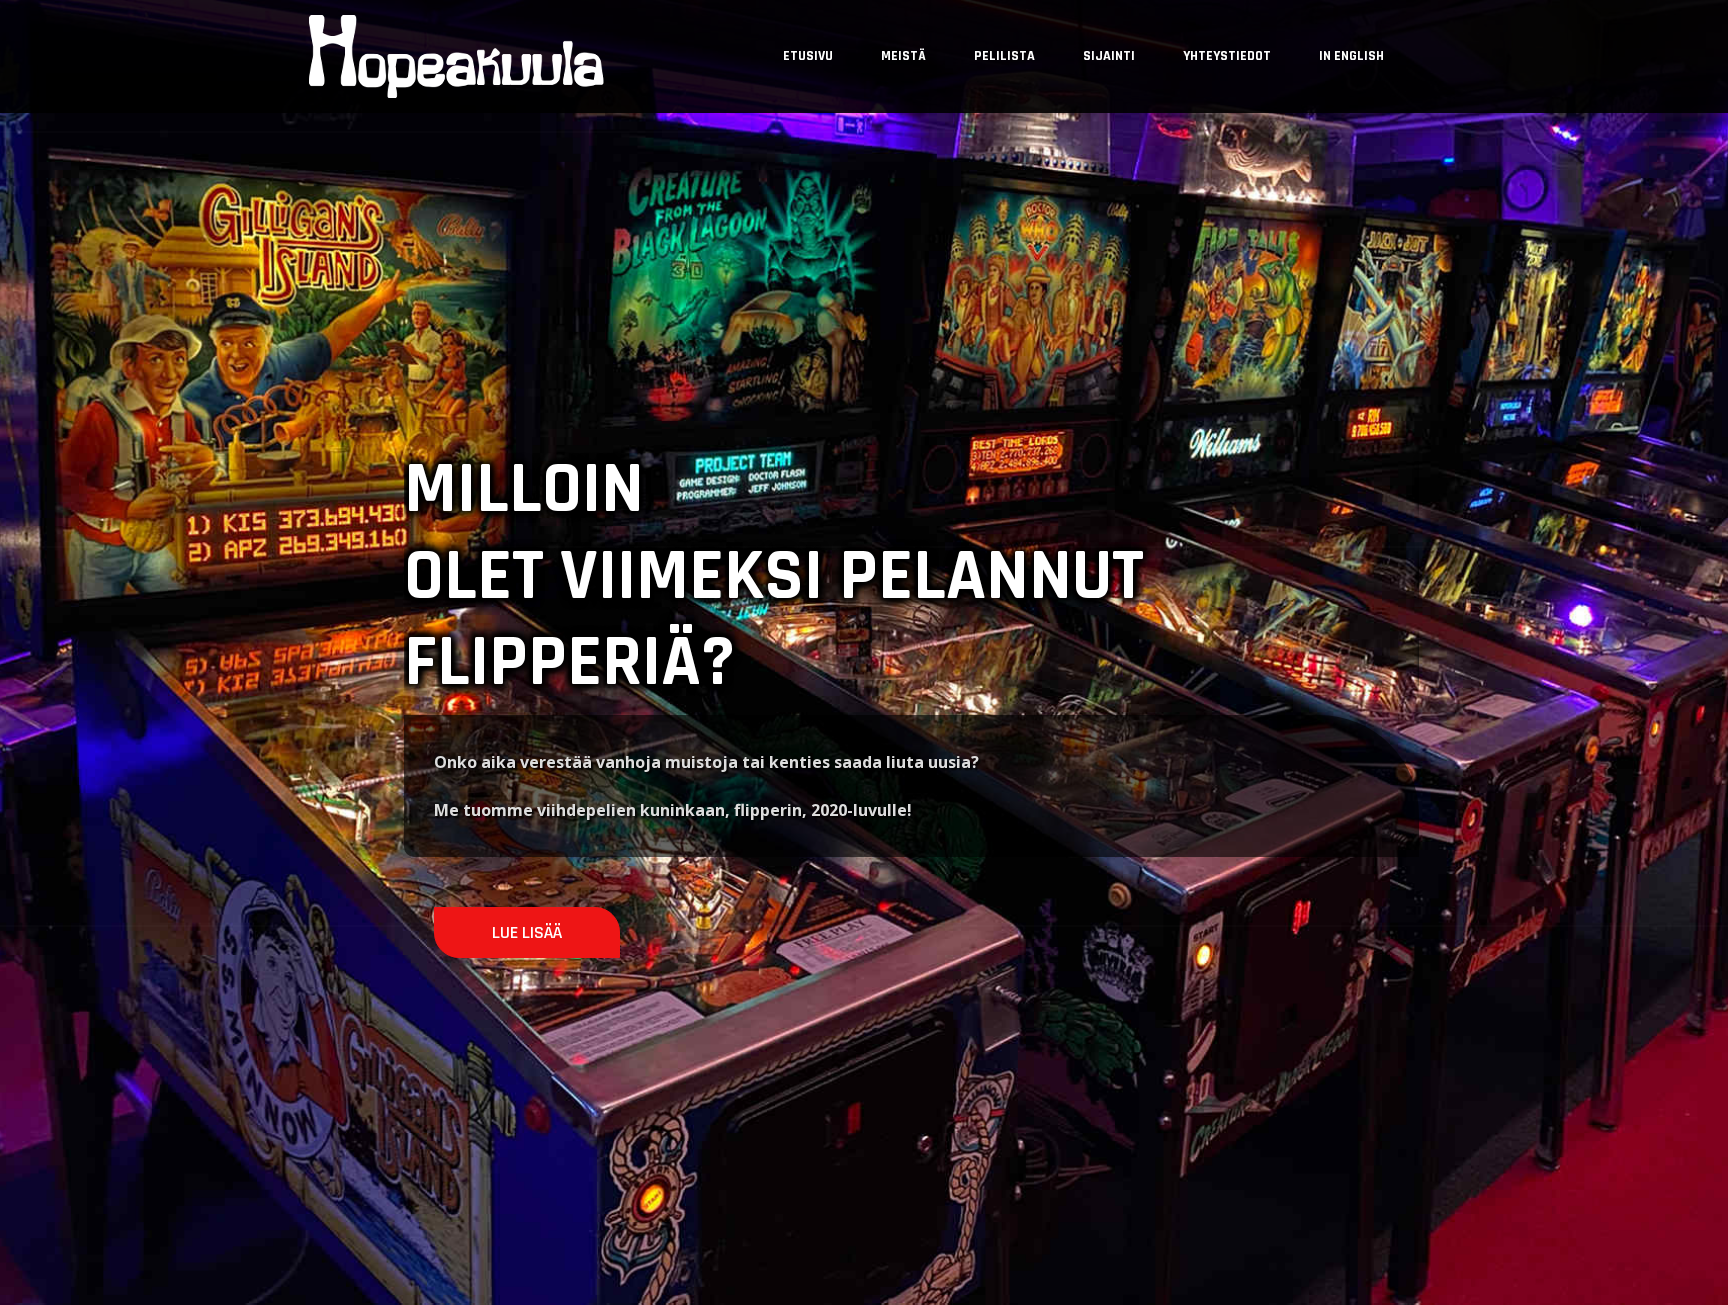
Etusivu (808, 56)
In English (1351, 56)
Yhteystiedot (1227, 56)
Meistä (903, 56)
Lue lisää (527, 932)
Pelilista (1004, 56)
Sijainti (1109, 56)
